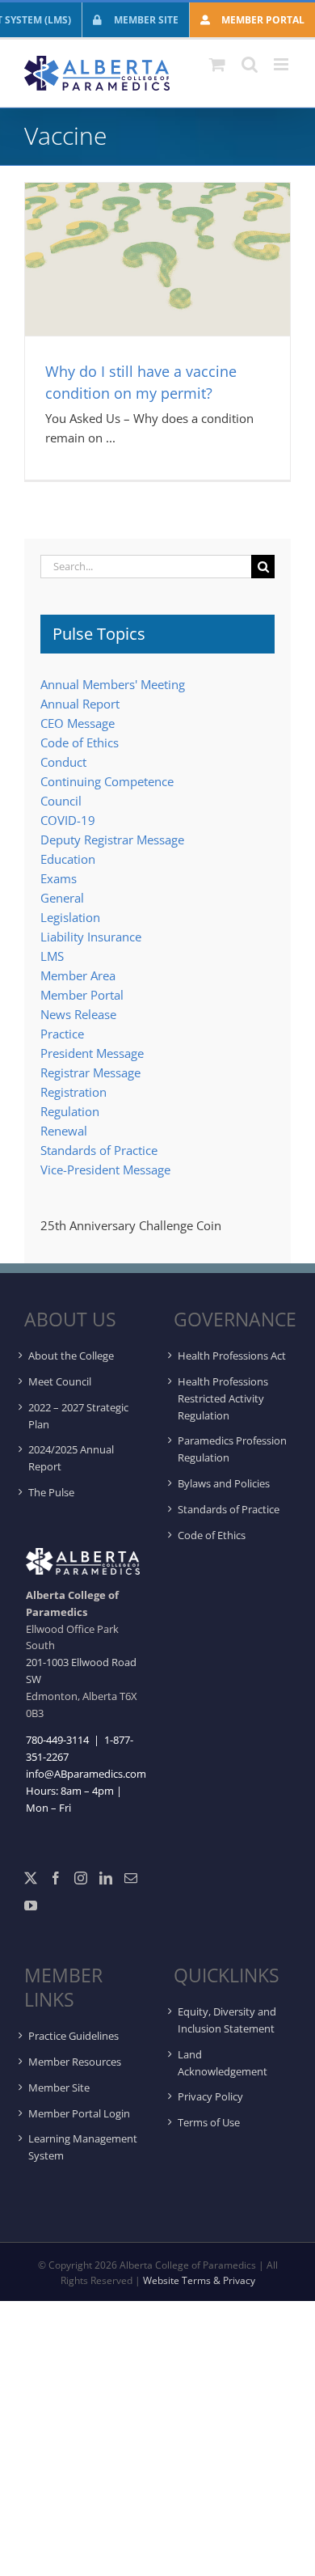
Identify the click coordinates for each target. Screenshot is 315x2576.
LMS (52, 956)
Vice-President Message (105, 1170)
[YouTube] (31, 1906)
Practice (62, 1034)
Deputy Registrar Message (112, 840)
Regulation (70, 1111)
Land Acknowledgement (223, 2063)
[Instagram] (81, 1878)
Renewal (64, 1131)
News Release (78, 1014)
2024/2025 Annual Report (71, 1458)
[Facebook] (56, 1878)
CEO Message (78, 723)
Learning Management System (83, 2147)
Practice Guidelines (73, 2036)
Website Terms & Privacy (199, 2280)
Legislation (70, 917)
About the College (71, 1356)
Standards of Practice (99, 1150)
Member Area (78, 975)
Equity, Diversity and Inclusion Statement (227, 2020)
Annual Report (80, 704)
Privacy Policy (210, 2096)
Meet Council (60, 1381)
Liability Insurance (91, 937)
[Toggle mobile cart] (217, 64)
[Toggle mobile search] (250, 64)
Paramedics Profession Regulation (232, 1449)
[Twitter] (31, 1878)
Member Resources (75, 2062)
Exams (59, 878)
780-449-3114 (57, 1740)
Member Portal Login (79, 2113)
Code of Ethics (80, 742)
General (62, 898)
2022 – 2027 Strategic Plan (78, 1416)
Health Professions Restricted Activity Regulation (223, 1398)
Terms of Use (209, 2122)
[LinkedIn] (106, 1878)
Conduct (63, 762)
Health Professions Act (232, 1356)
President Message (92, 1053)
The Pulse (51, 1492)
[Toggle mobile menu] (282, 64)
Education (68, 859)
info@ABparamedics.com (86, 1774)
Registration (73, 1092)
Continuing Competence (107, 781)
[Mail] (131, 1878)
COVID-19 (68, 820)
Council (61, 801)
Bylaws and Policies (224, 1483)
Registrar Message (90, 1072)
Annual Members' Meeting (113, 684)
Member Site (59, 2087)
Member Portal (82, 995)
